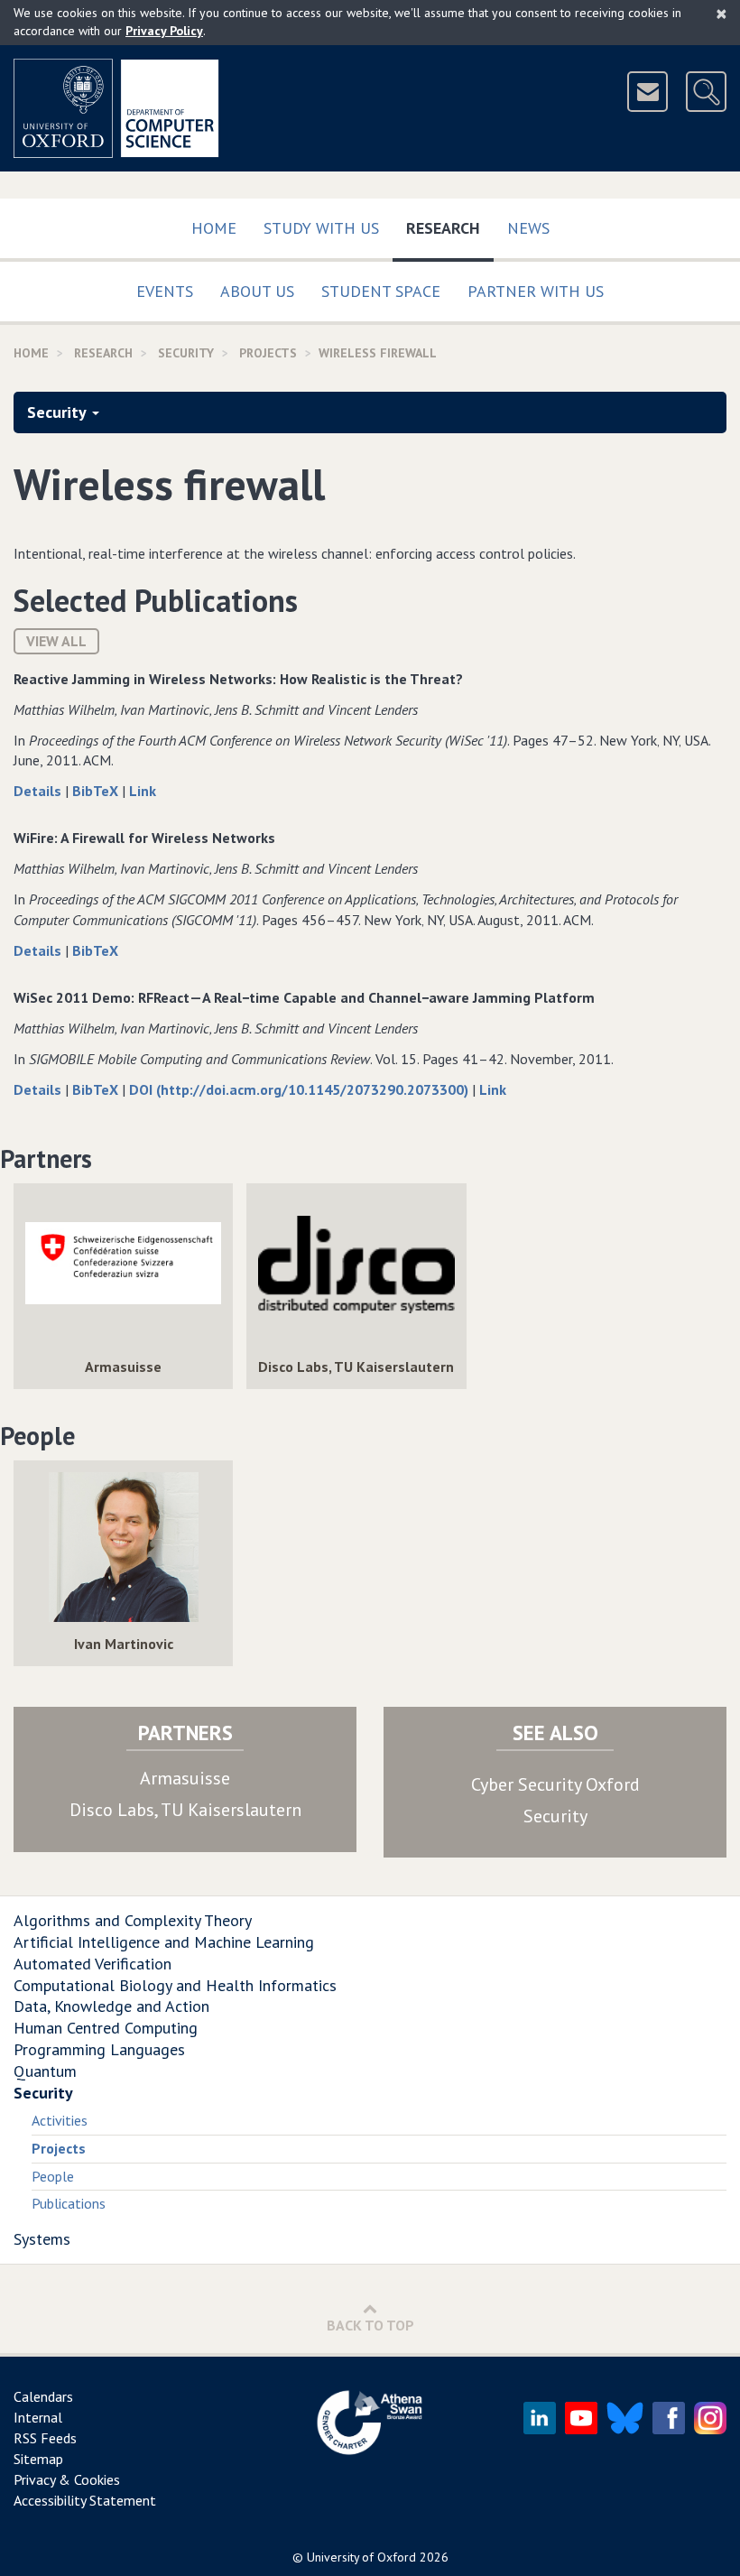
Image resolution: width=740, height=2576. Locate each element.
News (528, 228)
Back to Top (370, 2325)
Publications (69, 2203)
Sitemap (38, 2459)
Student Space (381, 291)
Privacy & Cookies (67, 2479)
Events (165, 291)
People (53, 2176)
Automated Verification (92, 1964)
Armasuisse (185, 1778)
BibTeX (97, 791)
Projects (268, 353)
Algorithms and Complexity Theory (133, 1920)
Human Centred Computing (106, 2028)
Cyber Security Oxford (555, 1784)
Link (143, 791)
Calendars (43, 2396)
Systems (42, 2239)
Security (186, 353)
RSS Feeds (45, 2438)
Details (39, 791)
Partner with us (536, 291)
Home (214, 228)
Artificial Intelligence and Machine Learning (164, 1942)
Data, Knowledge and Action (111, 2006)
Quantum (45, 2071)
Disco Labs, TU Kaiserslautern (185, 1810)
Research (450, 227)
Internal (38, 2417)
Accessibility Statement (85, 2500)
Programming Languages (99, 2049)
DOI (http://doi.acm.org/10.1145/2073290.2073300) (301, 1089)
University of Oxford (361, 2557)
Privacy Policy (164, 31)
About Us (257, 291)
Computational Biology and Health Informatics (175, 1985)
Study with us (321, 228)
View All (56, 641)
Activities (60, 2120)
